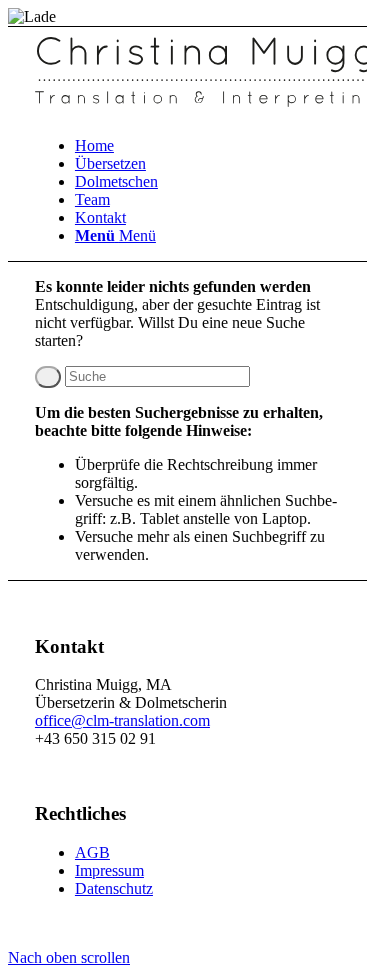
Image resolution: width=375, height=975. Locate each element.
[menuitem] (207, 146)
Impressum (109, 870)
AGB (92, 852)
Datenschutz (114, 888)
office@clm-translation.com (122, 720)
